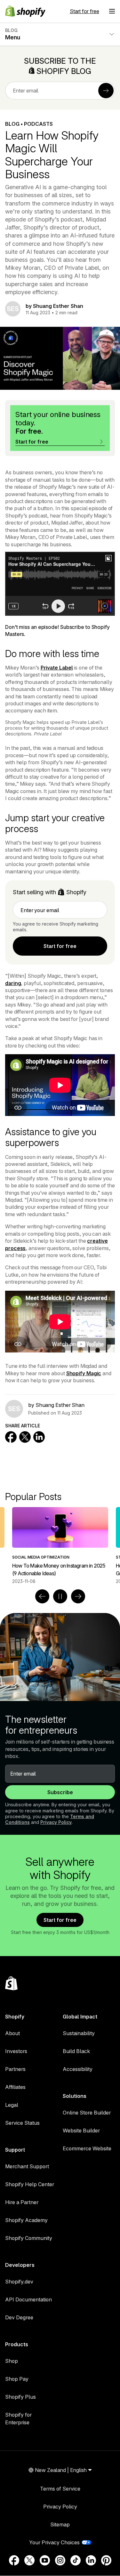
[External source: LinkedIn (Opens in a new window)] (91, 2560)
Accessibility (78, 2069)
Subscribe (60, 1792)
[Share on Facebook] (11, 1437)
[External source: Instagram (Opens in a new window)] (60, 2560)
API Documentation (28, 2299)
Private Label (57, 668)
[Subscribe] (106, 91)
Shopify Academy (26, 2220)
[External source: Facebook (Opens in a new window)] (14, 2560)
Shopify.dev (19, 2282)
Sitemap (60, 2524)
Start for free (84, 11)
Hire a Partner (22, 2202)
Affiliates (15, 2087)
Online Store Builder (87, 2113)
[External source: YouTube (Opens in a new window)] (45, 2560)
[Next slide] (78, 1596)
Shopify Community (29, 2238)
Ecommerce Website (87, 2148)
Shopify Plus (20, 2397)
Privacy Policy (56, 1822)
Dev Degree (19, 2317)
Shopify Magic (84, 1373)
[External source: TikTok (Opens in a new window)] (76, 2560)
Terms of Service (60, 2489)
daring (13, 983)
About (12, 2033)
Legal (12, 2105)
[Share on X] (25, 1437)
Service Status (22, 2123)
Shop (12, 2361)
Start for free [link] (60, 946)
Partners (15, 2069)
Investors (16, 2051)
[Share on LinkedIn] (39, 1437)
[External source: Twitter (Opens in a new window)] (29, 2560)
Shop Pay (17, 2379)
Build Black (76, 2051)
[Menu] (112, 11)
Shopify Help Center (30, 2184)
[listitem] (60, 1546)
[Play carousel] (60, 1596)
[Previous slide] (42, 1596)
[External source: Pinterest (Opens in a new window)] (106, 2560)
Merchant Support (27, 2166)
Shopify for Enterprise (18, 2419)
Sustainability (79, 2033)
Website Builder (81, 2131)
